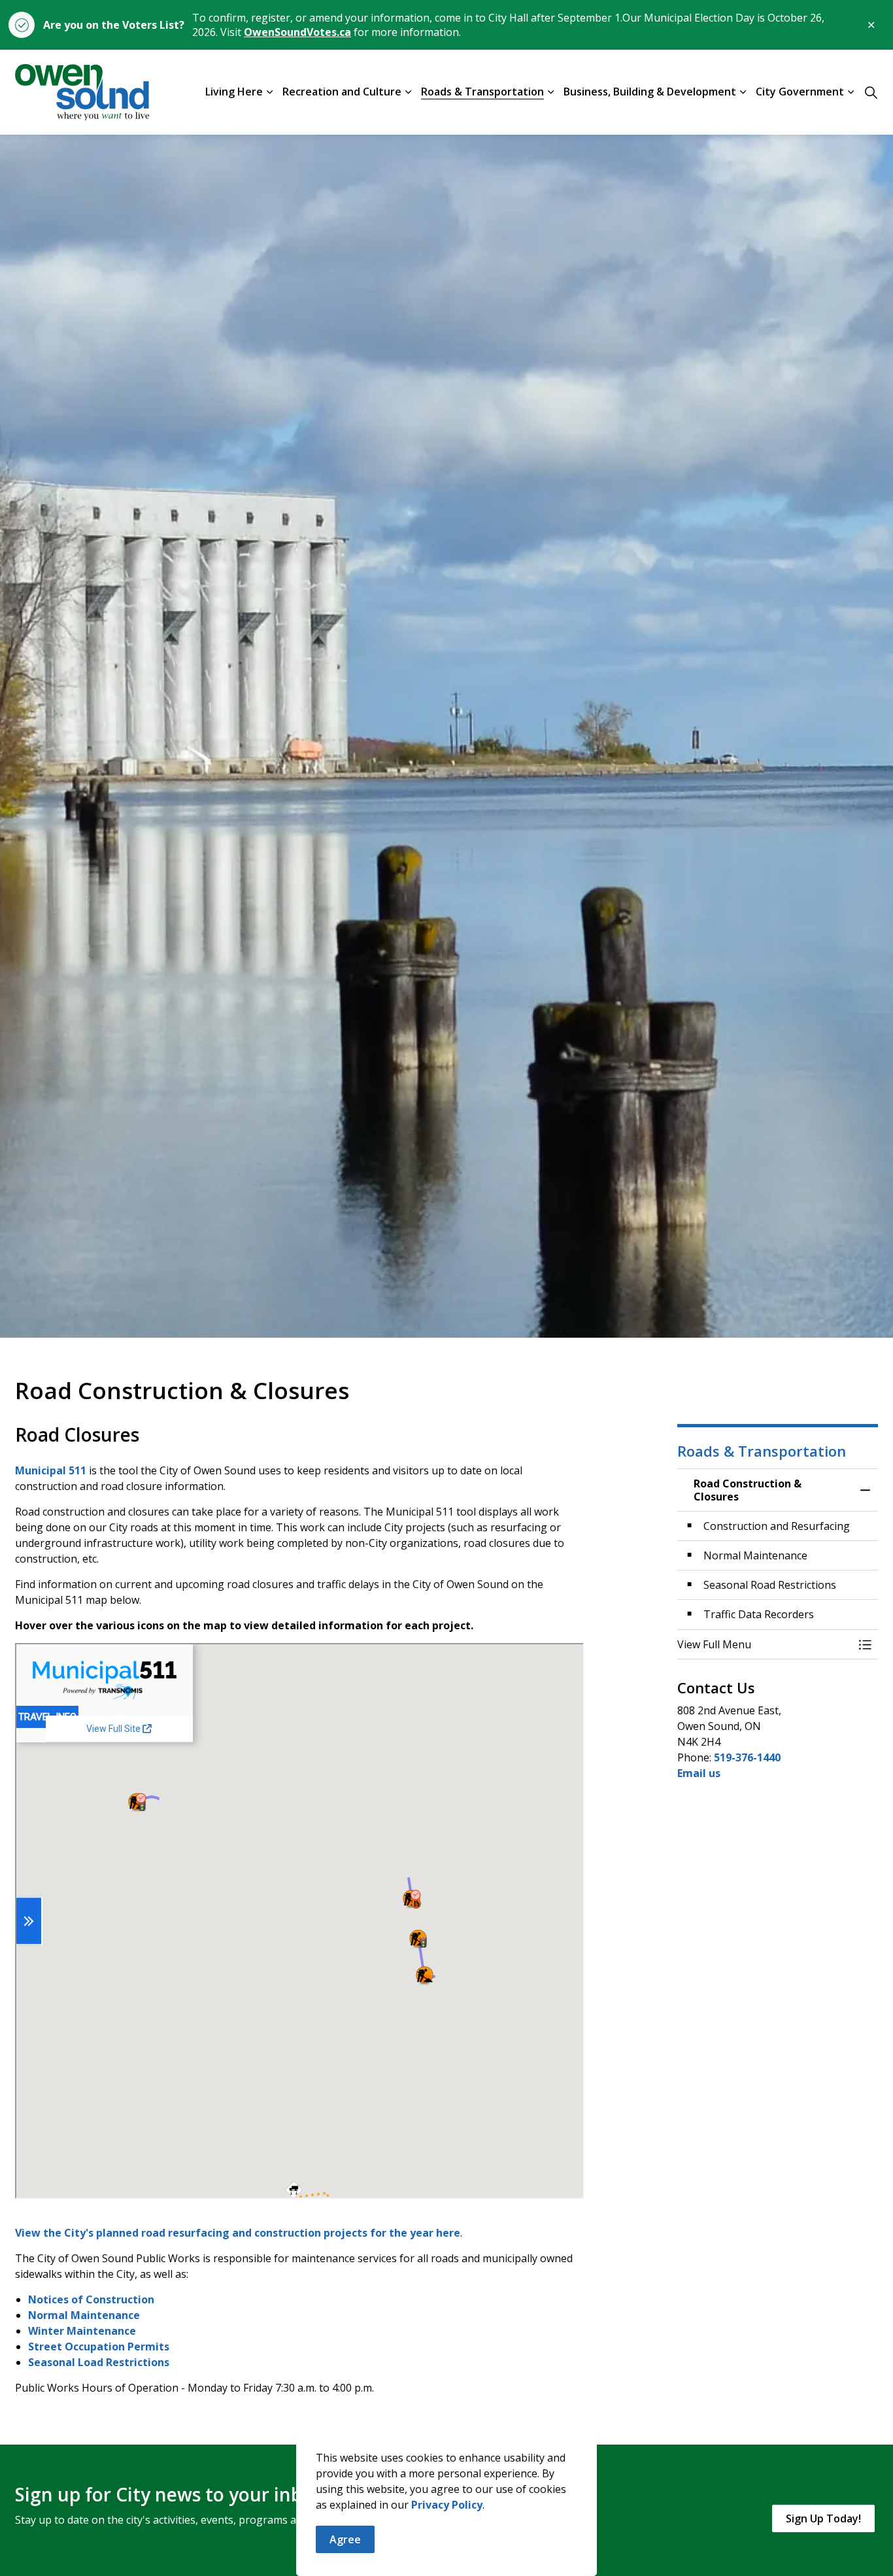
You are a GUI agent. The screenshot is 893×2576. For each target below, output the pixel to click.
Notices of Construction (91, 2299)
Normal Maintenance (84, 2315)
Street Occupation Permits (99, 2347)
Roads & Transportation (482, 92)
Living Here (234, 92)
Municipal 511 (51, 1470)
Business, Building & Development (650, 92)
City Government (800, 92)
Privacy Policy (447, 2505)
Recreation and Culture (342, 92)
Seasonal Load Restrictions (99, 2362)
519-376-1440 (747, 1757)
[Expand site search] (871, 92)
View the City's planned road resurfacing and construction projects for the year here (238, 2233)
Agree (345, 2539)
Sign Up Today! (823, 2518)
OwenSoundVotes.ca (297, 32)
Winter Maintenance (82, 2331)
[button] (765, 1644)
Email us (699, 1773)
